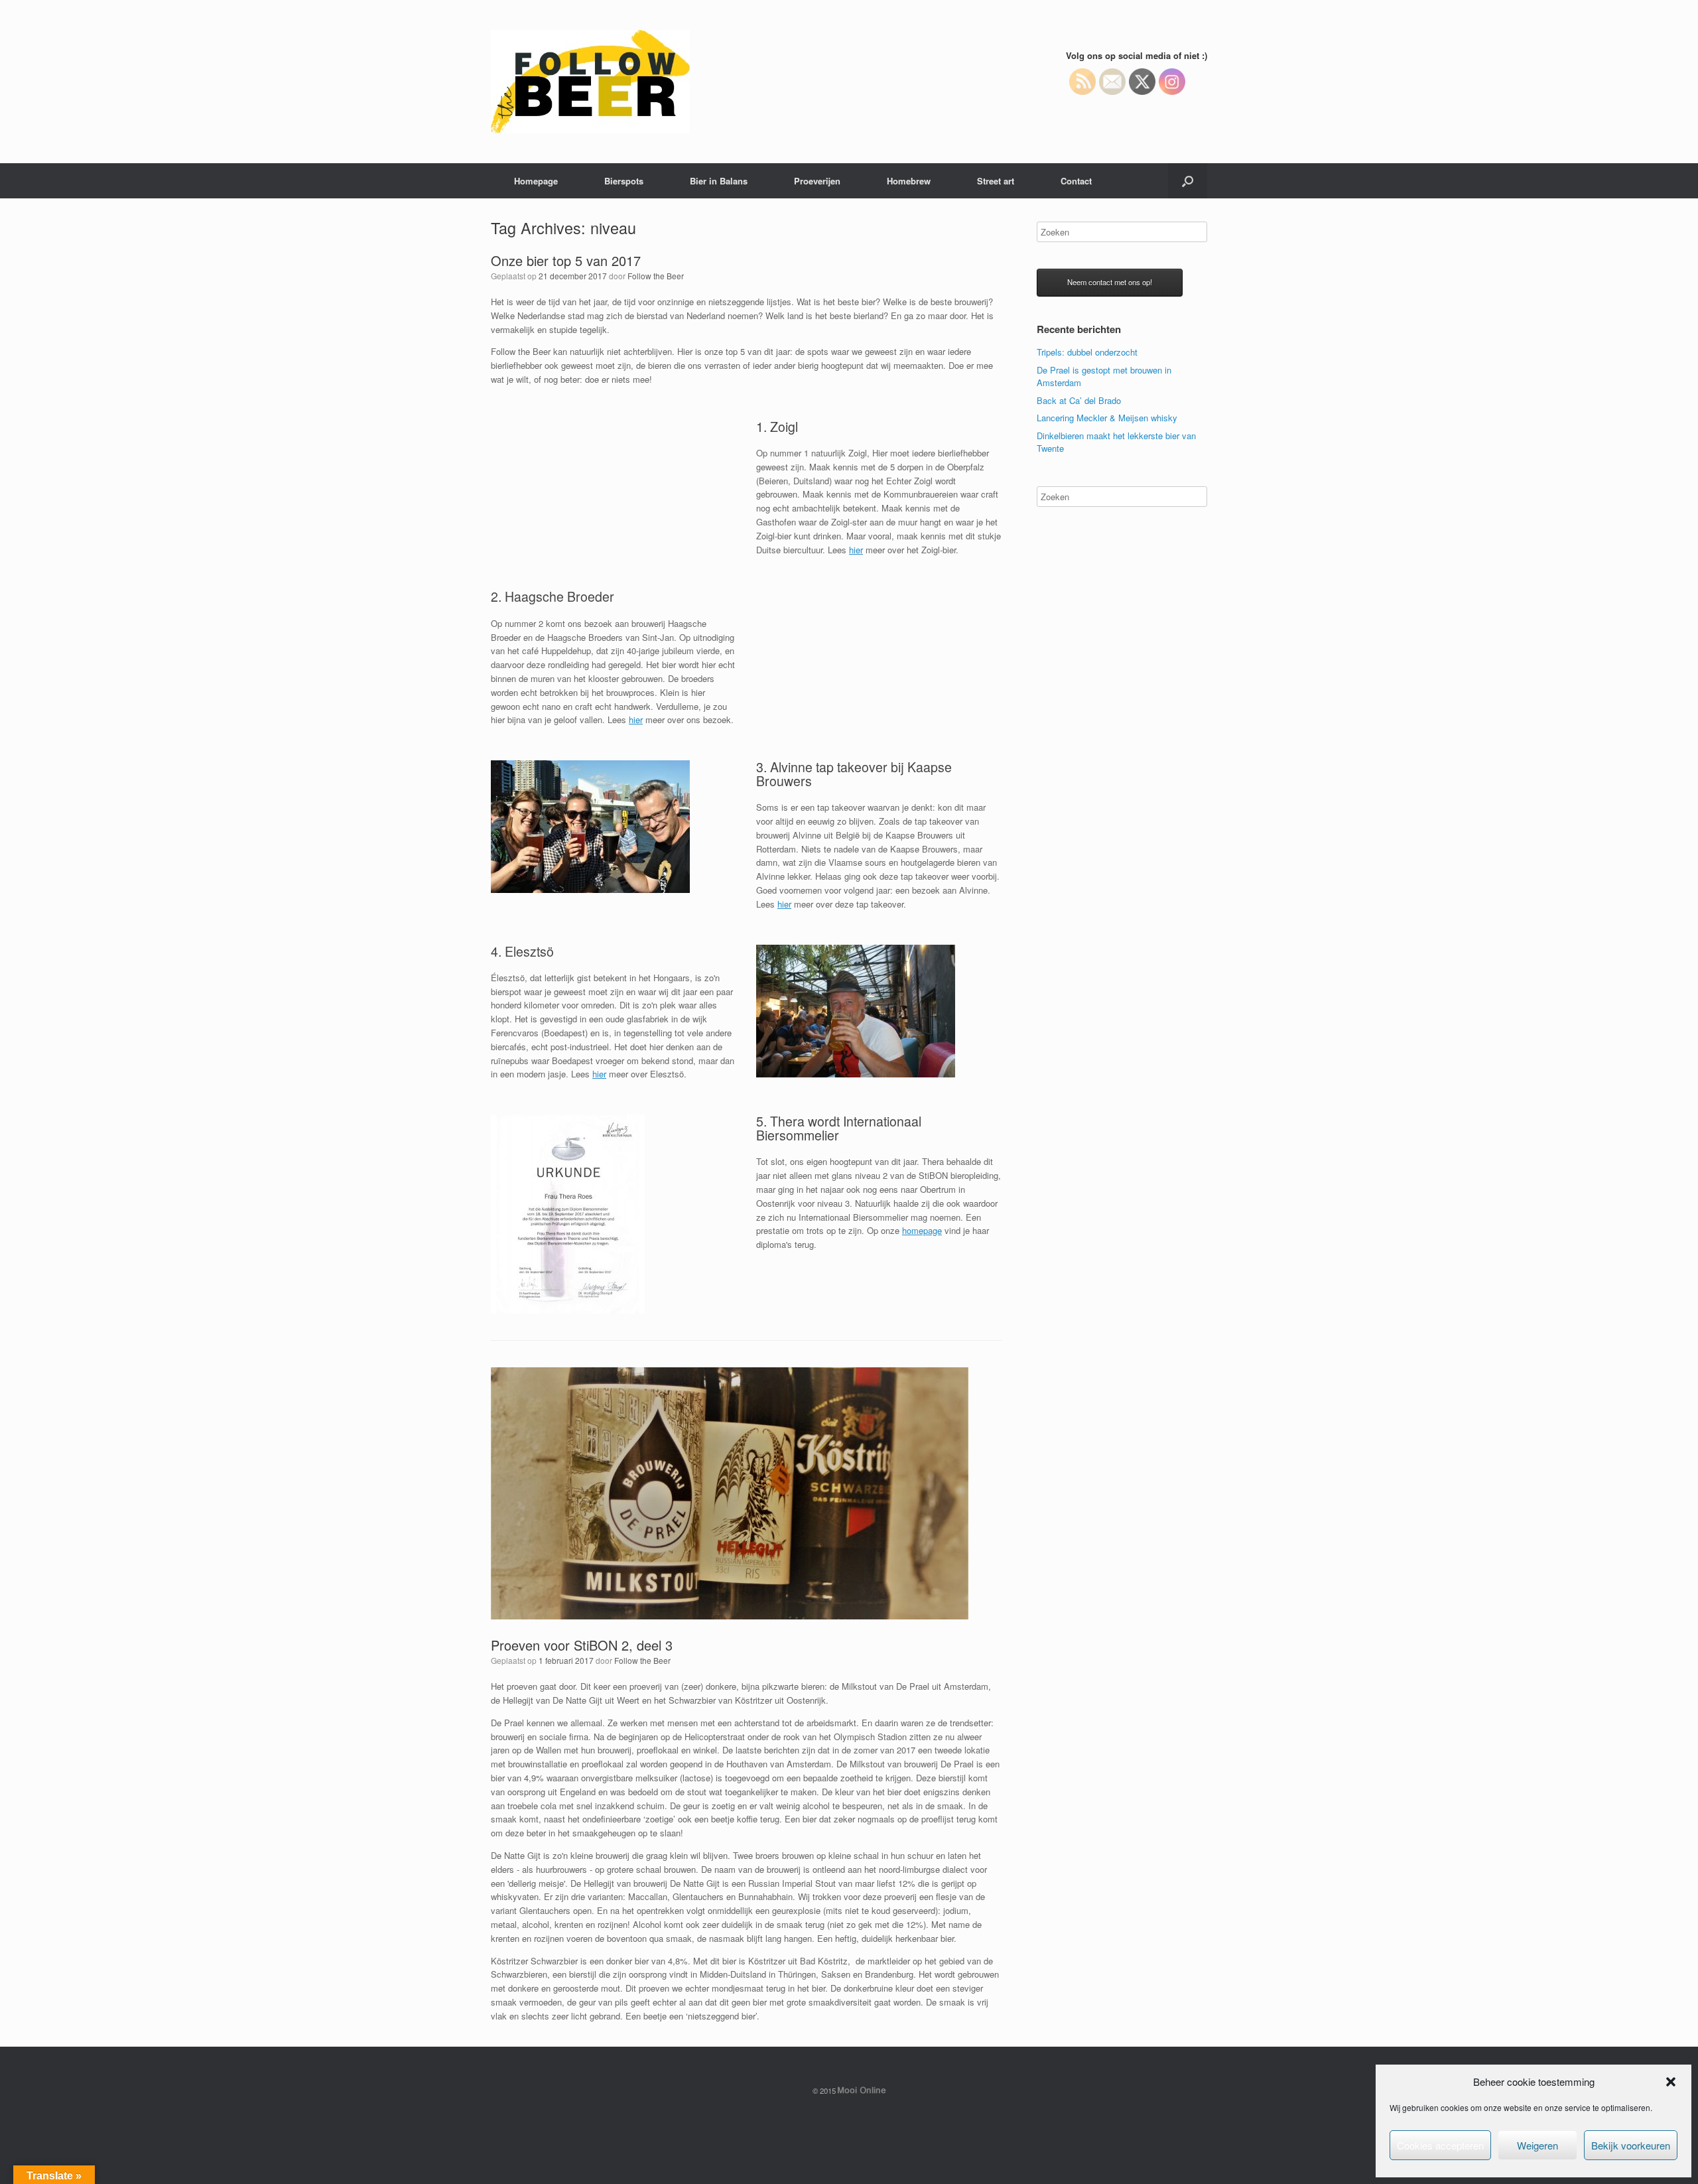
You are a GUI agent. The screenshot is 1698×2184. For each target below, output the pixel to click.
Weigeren (1537, 2145)
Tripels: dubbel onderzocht (1087, 352)
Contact (1076, 181)
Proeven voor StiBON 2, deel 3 (582, 1645)
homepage (922, 1230)
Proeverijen (817, 181)
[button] (1671, 2082)
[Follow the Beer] (590, 82)
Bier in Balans (719, 181)
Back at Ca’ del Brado (1079, 400)
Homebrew (909, 181)
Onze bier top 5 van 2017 (566, 260)
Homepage (536, 181)
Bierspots (624, 181)
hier (856, 550)
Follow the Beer (656, 276)
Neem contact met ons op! (1110, 282)
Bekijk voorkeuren (1631, 2145)
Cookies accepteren (1440, 2145)
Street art (996, 181)
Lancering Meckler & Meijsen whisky (1107, 418)
